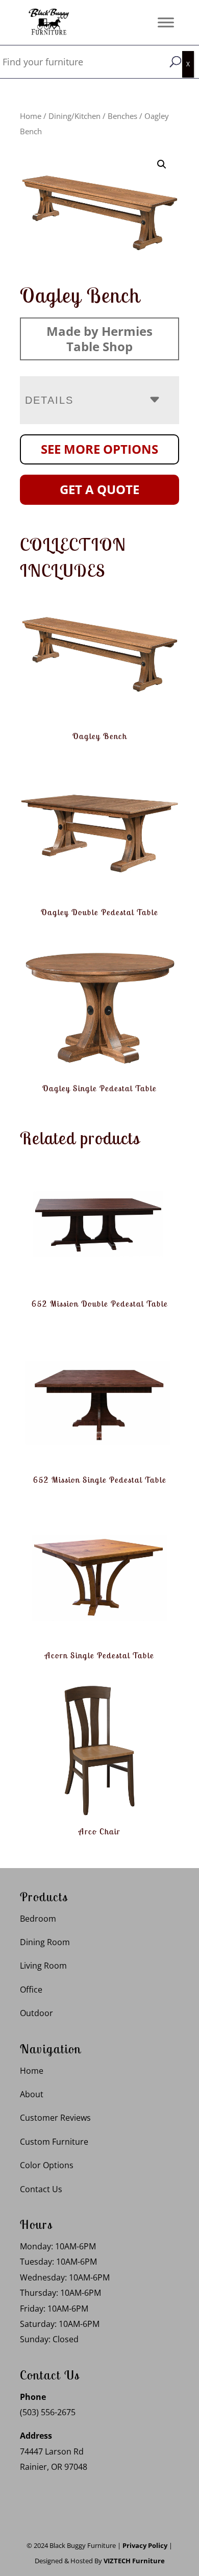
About (32, 2094)
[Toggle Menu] (166, 22)
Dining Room (45, 1942)
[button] (162, 164)
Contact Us (41, 2189)
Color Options (47, 2165)
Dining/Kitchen (74, 116)
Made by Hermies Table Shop (99, 339)
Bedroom (38, 1919)
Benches (122, 116)
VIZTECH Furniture (134, 2561)
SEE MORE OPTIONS (99, 449)
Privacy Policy (145, 2545)
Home (31, 116)
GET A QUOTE (99, 489)
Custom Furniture (54, 2142)
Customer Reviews (55, 2118)
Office (31, 1990)
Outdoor (36, 2013)
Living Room (43, 1966)
